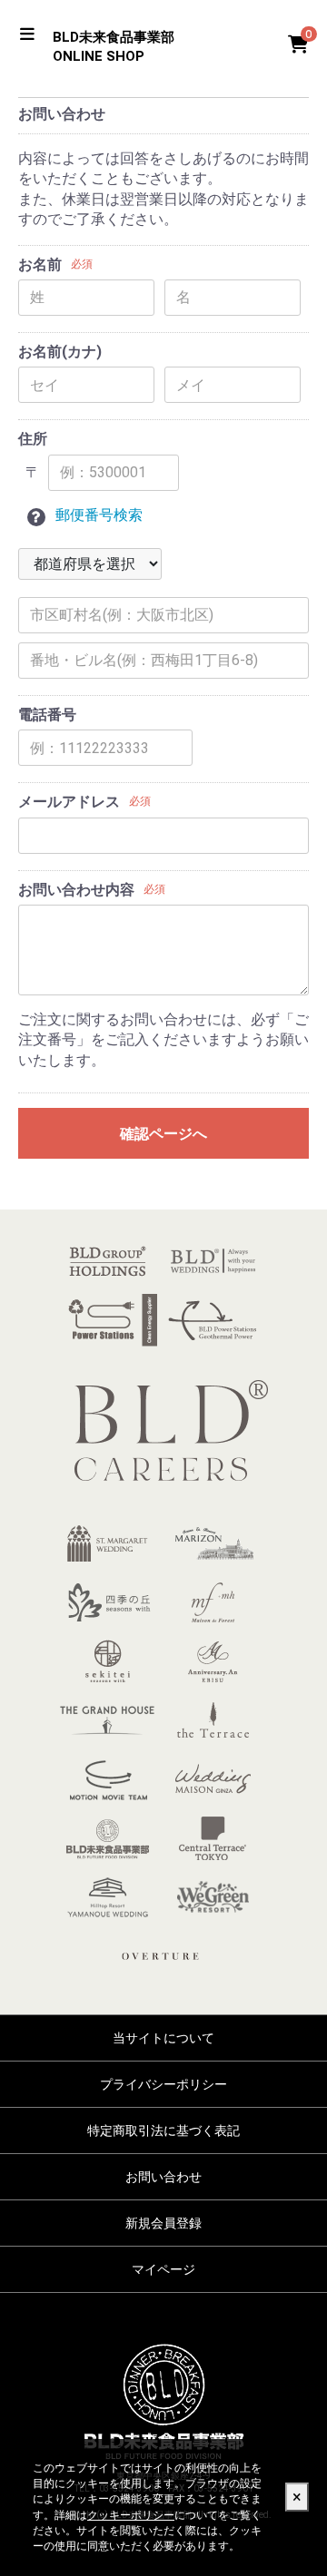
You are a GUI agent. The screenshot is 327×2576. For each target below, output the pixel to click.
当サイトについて (163, 2038)
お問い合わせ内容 (76, 890)
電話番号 (47, 715)
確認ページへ (163, 1134)
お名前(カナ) (60, 352)
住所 (33, 439)
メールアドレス (69, 802)
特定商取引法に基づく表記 (163, 2130)
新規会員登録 (163, 2223)
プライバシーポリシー (163, 2084)
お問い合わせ (163, 2177)
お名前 (40, 264)
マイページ (163, 2269)
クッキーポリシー (131, 2515)
